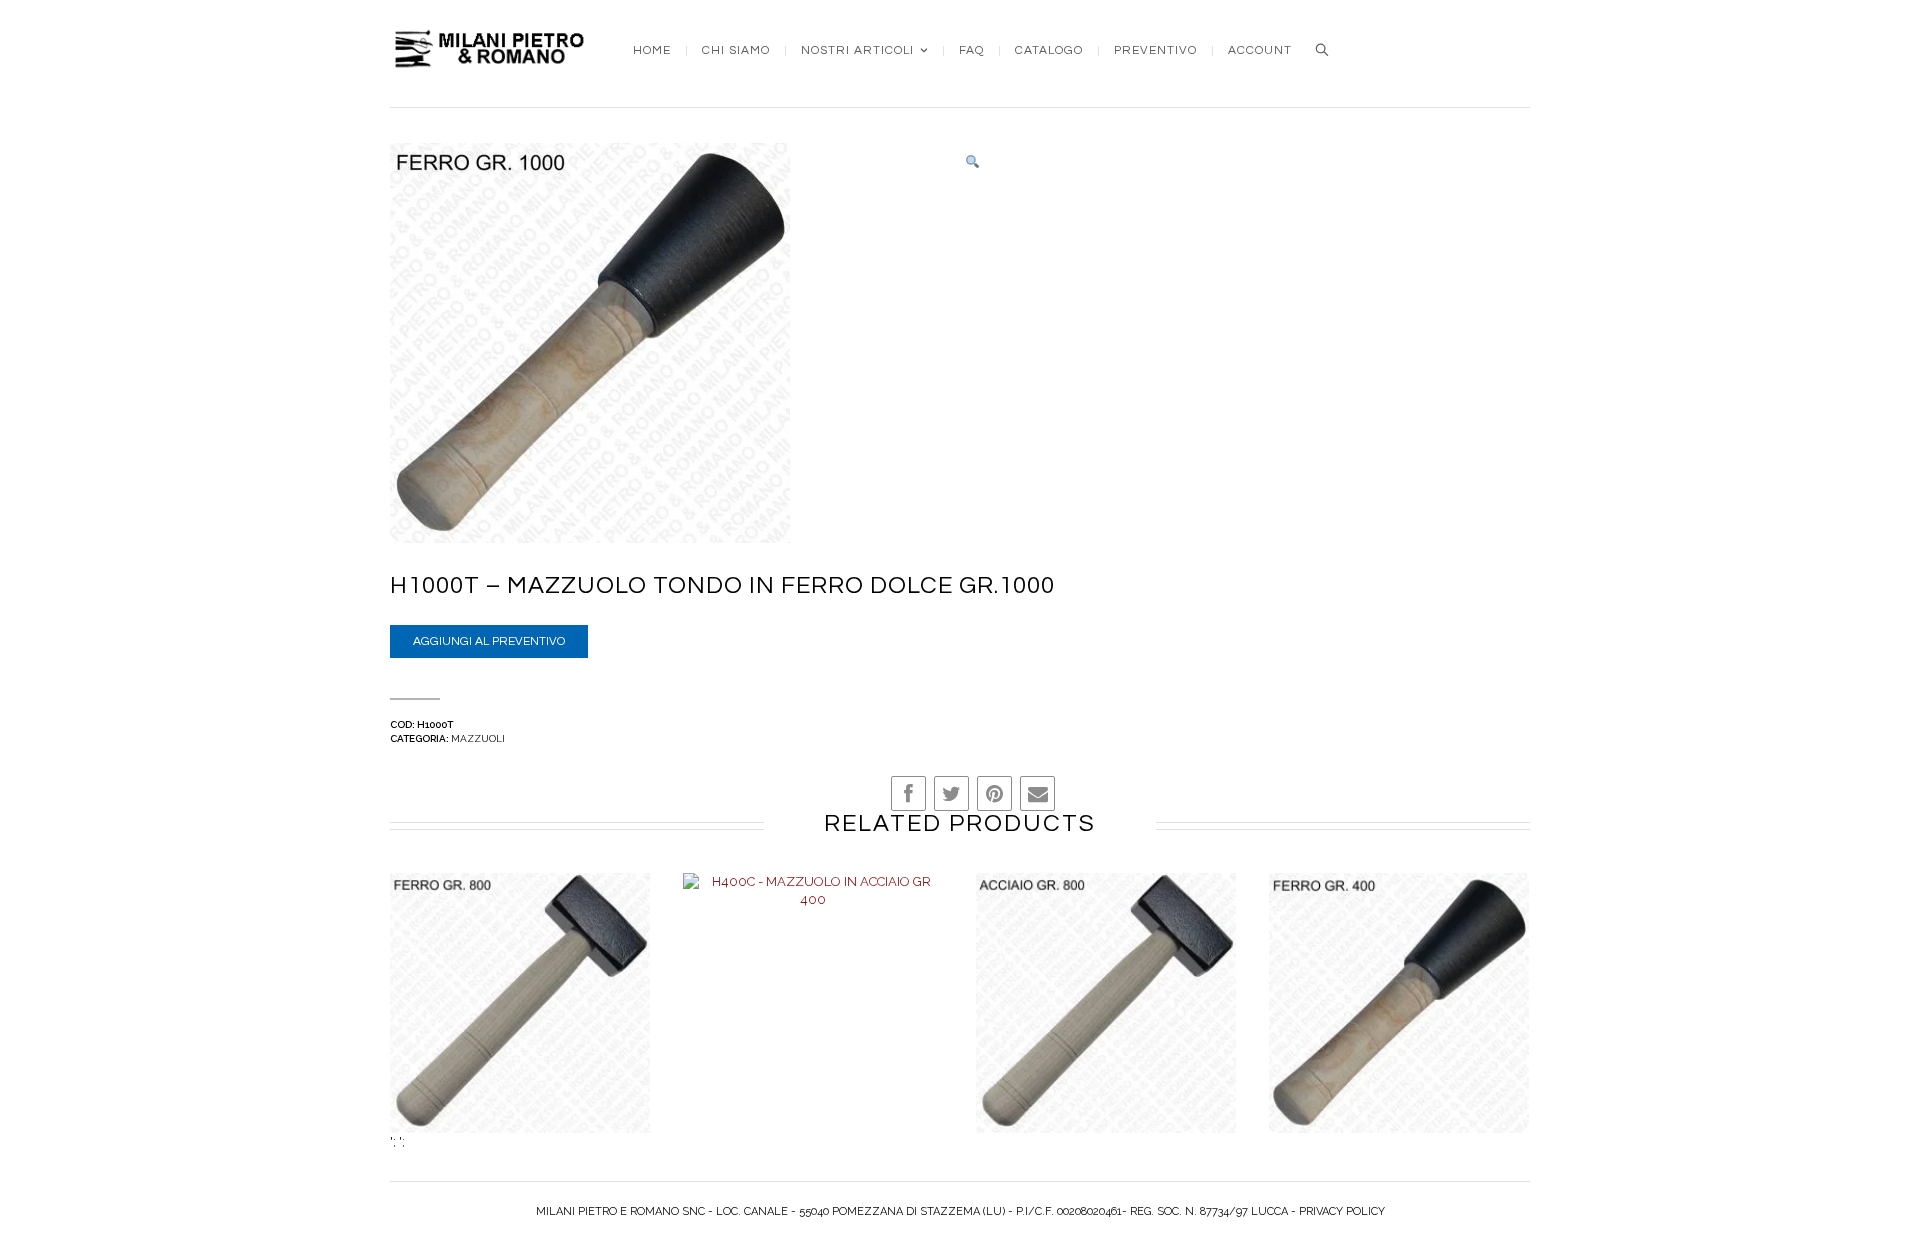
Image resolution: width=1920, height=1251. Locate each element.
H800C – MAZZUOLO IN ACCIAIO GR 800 (1106, 1024)
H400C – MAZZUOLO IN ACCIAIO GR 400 (813, 1024)
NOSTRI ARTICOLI (857, 51)
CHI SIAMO (736, 51)
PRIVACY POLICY (1342, 1211)
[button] (972, 162)
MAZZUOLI (478, 738)
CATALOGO (1049, 51)
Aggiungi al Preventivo (489, 641)
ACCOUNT (1260, 51)
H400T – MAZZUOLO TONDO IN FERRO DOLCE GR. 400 (1399, 1024)
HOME (652, 51)
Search (1322, 50)
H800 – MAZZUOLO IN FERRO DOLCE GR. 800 (520, 1024)
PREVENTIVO (1155, 51)
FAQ (971, 51)
